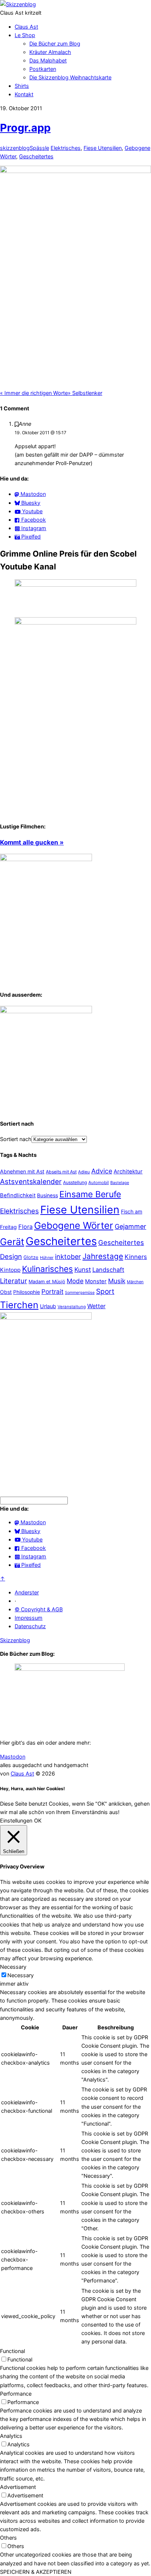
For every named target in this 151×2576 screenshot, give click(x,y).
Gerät (12, 1242)
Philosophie (27, 1292)
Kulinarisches (47, 1269)
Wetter (96, 1306)
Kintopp (10, 1270)
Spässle (39, 148)
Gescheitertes (36, 156)
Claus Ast (26, 27)
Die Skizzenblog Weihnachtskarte (70, 77)
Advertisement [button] (18, 2487)
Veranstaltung (72, 1307)
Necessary (21, 1975)
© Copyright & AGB (39, 1609)
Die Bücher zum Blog (55, 44)
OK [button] (38, 1821)
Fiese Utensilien (103, 148)
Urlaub (48, 1306)
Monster (96, 1281)
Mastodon (13, 1757)
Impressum (29, 1618)
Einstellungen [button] (16, 1821)
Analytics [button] (11, 2436)
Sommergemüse (80, 1293)
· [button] (15, 1601)
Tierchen (19, 1305)
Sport (105, 1291)
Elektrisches (66, 148)
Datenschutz (30, 1626)
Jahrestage (103, 1256)
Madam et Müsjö (47, 1282)
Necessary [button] (13, 1967)
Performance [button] (16, 2394)
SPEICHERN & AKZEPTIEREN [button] (36, 2572)
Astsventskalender (31, 1182)
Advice (102, 1171)
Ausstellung (75, 1182)
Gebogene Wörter (74, 1225)
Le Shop (25, 35)
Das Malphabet (48, 60)
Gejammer (130, 1226)
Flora (25, 1227)
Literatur (14, 1281)
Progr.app (25, 128)
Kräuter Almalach (50, 52)
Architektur (128, 1172)
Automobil (99, 1183)
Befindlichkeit (18, 1195)
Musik (117, 1281)
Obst (6, 1292)
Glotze (31, 1257)
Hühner (47, 1258)
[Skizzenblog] (18, 4)
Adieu (84, 1172)
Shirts (22, 86)
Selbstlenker (85, 393)
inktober (68, 1257)
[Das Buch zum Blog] (46, 1011)
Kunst (83, 1269)
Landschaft (108, 1270)
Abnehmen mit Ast (22, 1171)
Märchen (135, 1282)
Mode (75, 1281)
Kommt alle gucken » (32, 842)
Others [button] (8, 2538)
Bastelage (120, 1183)
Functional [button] (12, 2351)
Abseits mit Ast (61, 1172)
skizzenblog (15, 148)
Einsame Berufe (90, 1194)
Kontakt (24, 94)
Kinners (136, 1257)
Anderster (27, 1592)
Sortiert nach (16, 1139)
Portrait (52, 1291)
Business (47, 1195)
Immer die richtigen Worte (34, 393)
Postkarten (43, 69)
